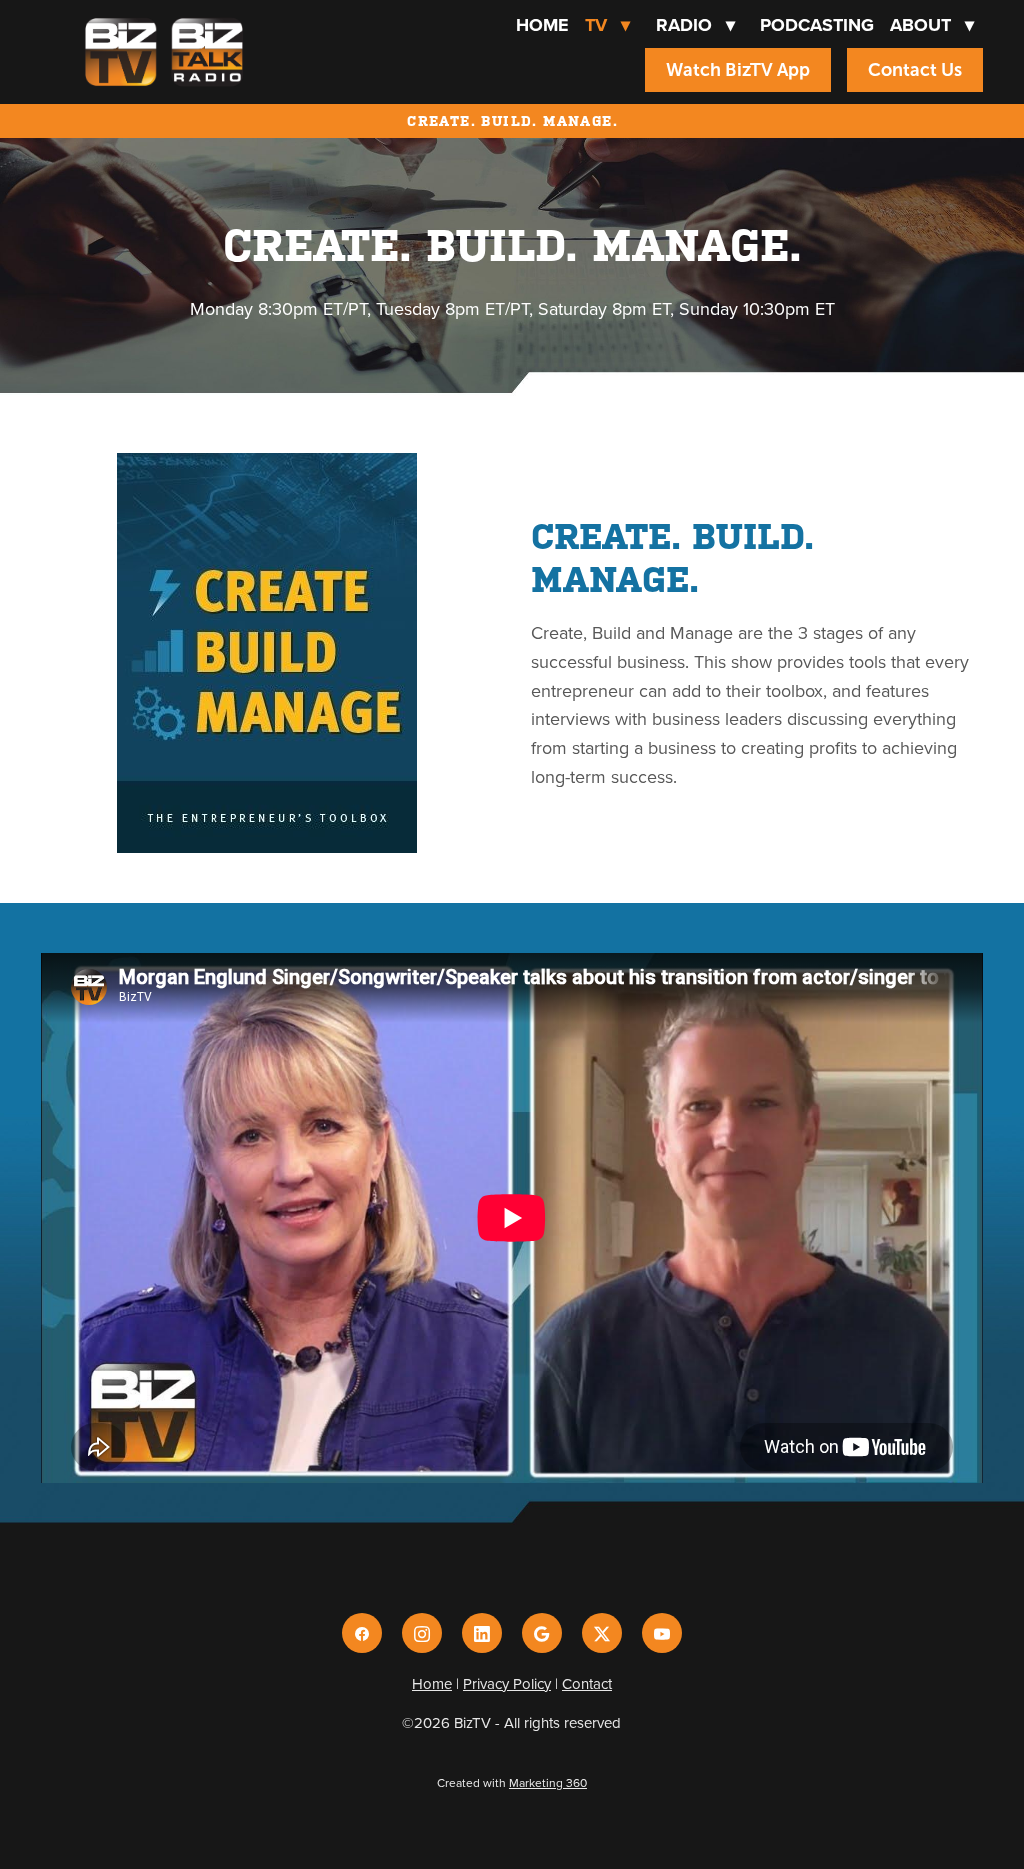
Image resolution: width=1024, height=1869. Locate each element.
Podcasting (817, 25)
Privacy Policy (507, 1683)
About (932, 25)
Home (542, 25)
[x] (602, 1633)
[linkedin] (482, 1633)
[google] (542, 1633)
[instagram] (422, 1633)
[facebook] (362, 1633)
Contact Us (915, 70)
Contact (587, 1683)
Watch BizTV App (738, 70)
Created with (512, 1782)
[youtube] (662, 1633)
